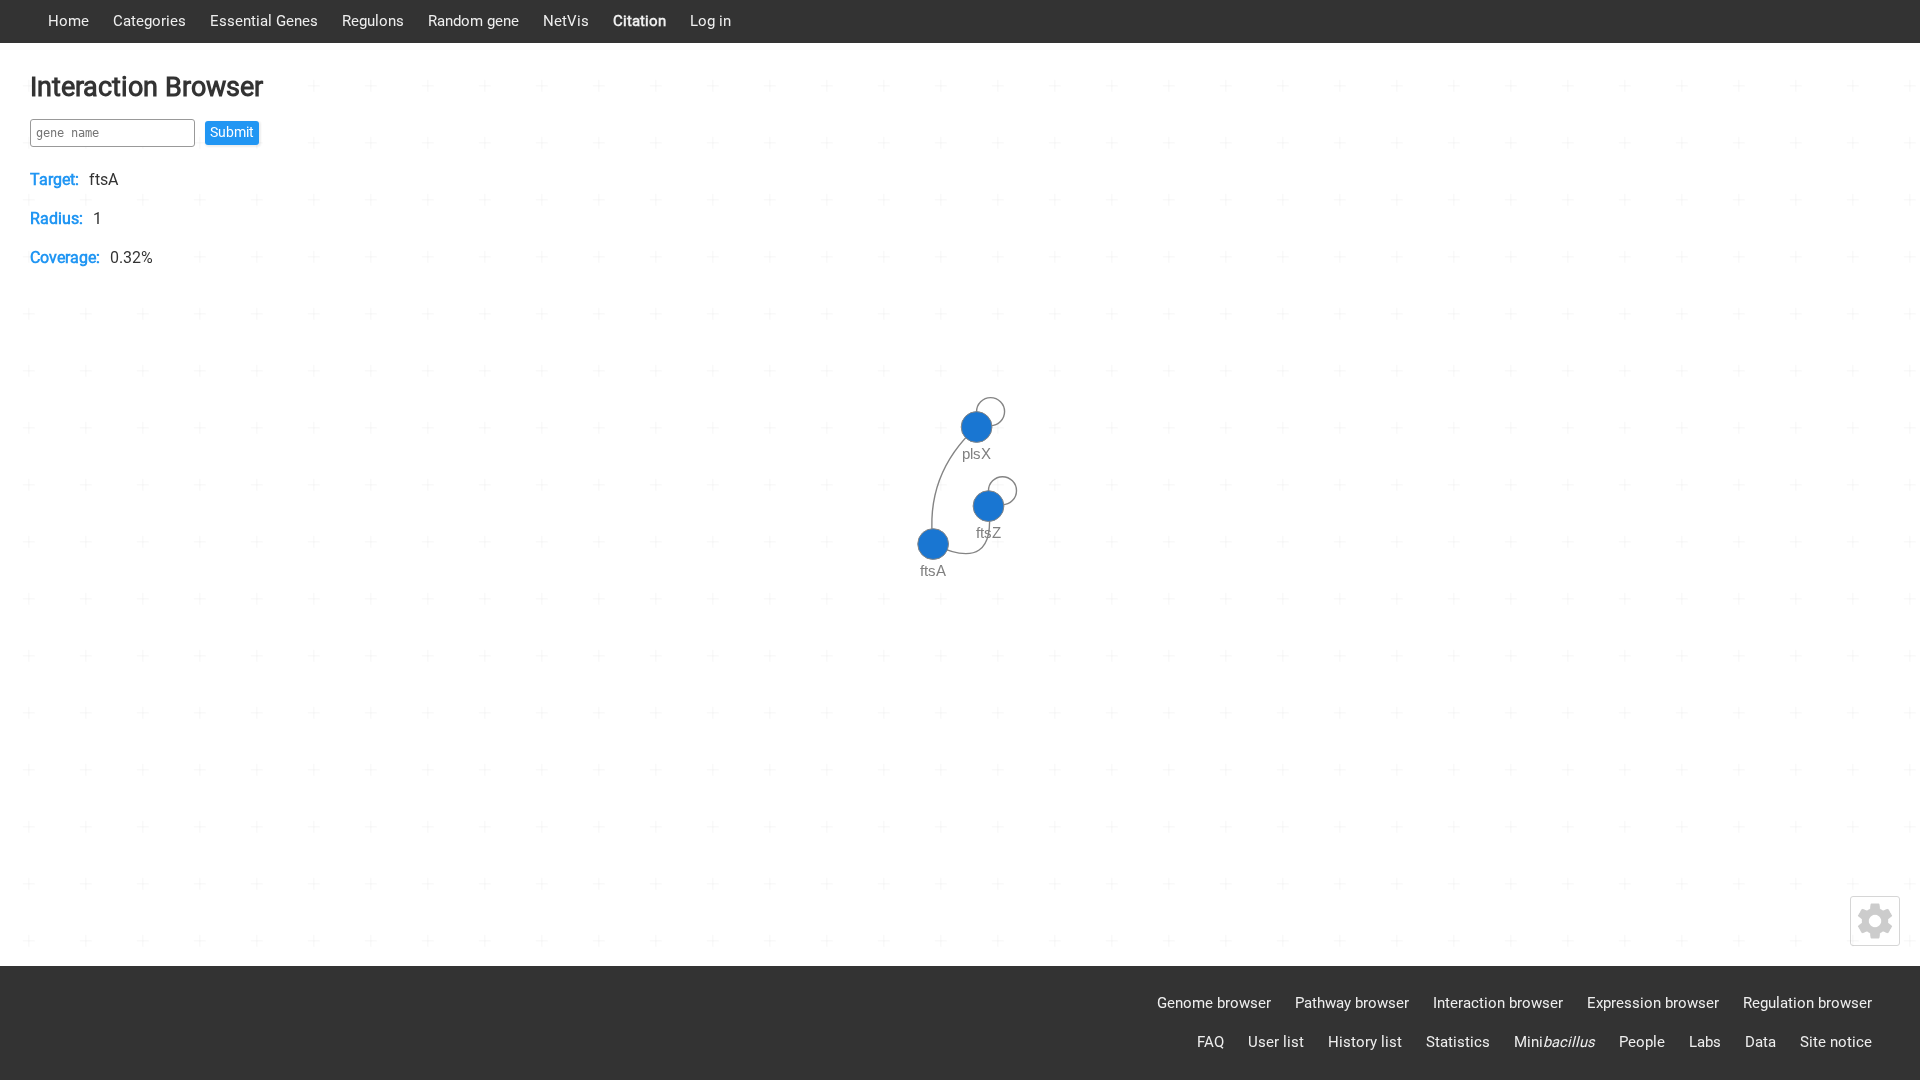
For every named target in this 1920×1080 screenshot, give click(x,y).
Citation (639, 21)
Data (1760, 1042)
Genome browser (1214, 1003)
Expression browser (1653, 1003)
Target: (54, 179)
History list (1365, 1042)
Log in (710, 21)
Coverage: (65, 257)
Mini (1554, 1042)
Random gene (473, 21)
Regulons (373, 21)
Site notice (1836, 1042)
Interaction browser (1498, 1003)
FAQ (1210, 1042)
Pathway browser (1352, 1003)
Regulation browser (1807, 1003)
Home (68, 21)
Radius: (56, 218)
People (1642, 1042)
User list (1276, 1042)
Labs (1705, 1042)
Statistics (1458, 1042)
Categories (149, 21)
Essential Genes (264, 21)
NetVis (566, 21)
